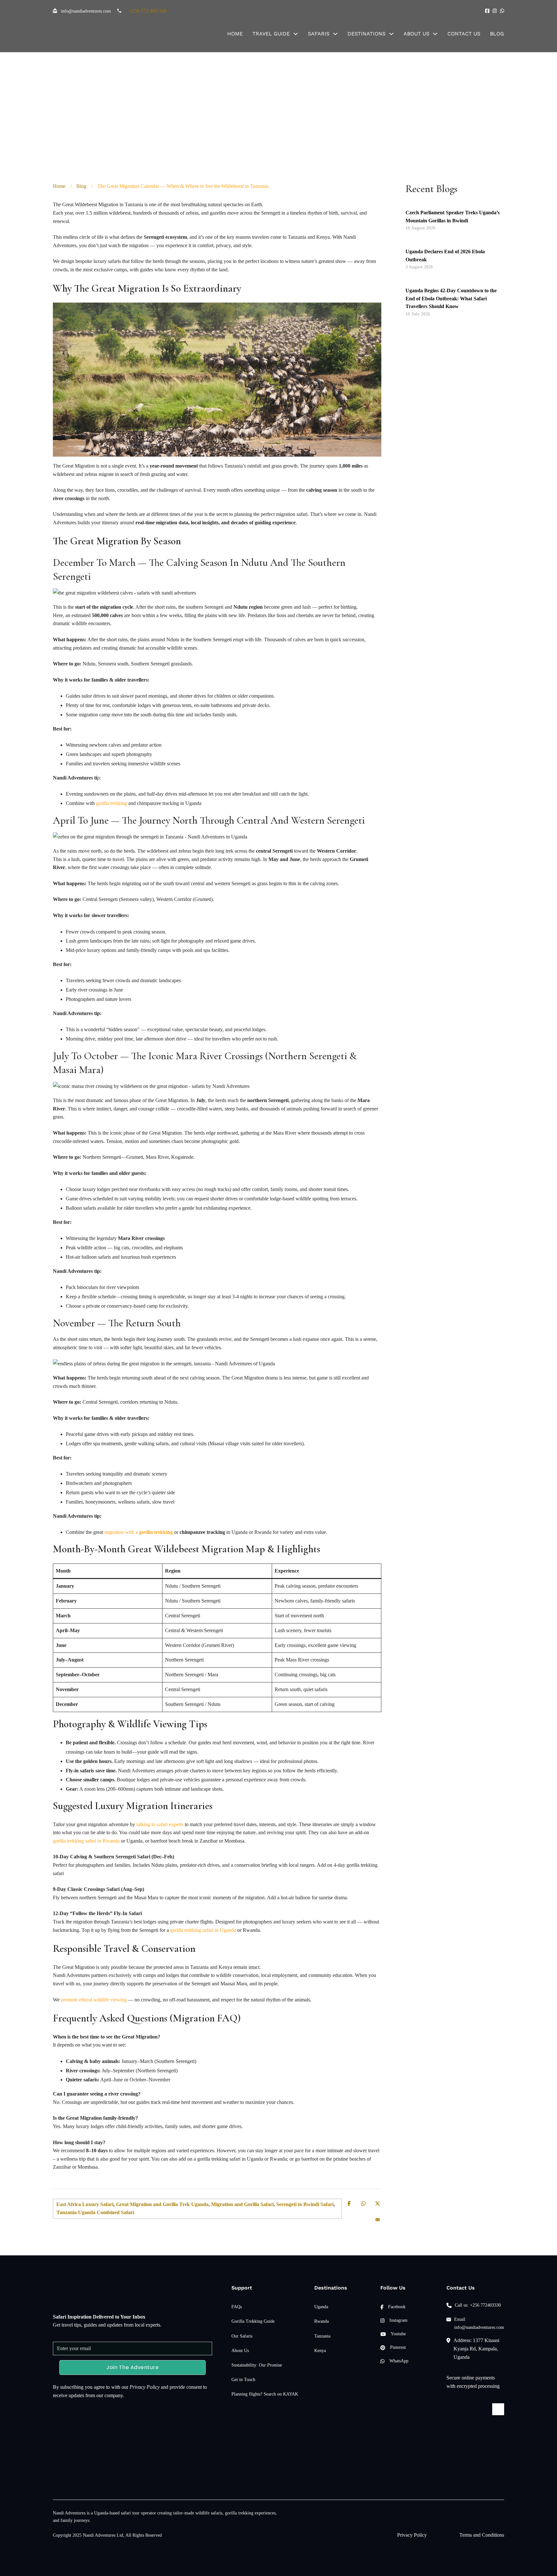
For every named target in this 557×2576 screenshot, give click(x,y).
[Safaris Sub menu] (335, 34)
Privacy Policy (145, 2387)
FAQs (237, 2307)
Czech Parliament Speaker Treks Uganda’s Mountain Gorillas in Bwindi (453, 217)
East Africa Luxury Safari (85, 2204)
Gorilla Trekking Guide (253, 2321)
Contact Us (464, 34)
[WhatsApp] (363, 2203)
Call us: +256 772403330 (478, 2305)
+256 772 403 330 (148, 11)
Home (235, 34)
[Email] (377, 2220)
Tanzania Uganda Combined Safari (95, 2212)
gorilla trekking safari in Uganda (203, 1930)
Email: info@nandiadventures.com (479, 2323)
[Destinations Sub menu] (391, 34)
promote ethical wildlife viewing (94, 2000)
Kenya (320, 2351)
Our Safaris (242, 2336)
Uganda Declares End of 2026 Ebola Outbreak (445, 256)
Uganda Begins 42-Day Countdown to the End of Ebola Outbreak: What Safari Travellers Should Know (451, 299)
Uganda (321, 2307)
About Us (416, 34)
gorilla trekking (112, 803)
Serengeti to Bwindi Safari (305, 2204)
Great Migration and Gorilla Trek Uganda (162, 2204)
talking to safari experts (160, 1824)
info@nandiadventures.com (86, 11)
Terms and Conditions (482, 2535)
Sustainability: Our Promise (257, 2365)
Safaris (319, 34)
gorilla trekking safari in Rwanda (86, 1841)
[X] (377, 2203)
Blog (497, 34)
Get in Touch (243, 2380)
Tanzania (322, 2336)
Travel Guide (271, 34)
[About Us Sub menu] (435, 34)
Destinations (366, 34)
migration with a (139, 1532)
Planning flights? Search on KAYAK (265, 2394)
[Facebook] (349, 2203)
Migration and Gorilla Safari (242, 2204)
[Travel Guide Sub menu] (296, 34)
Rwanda (322, 2321)
